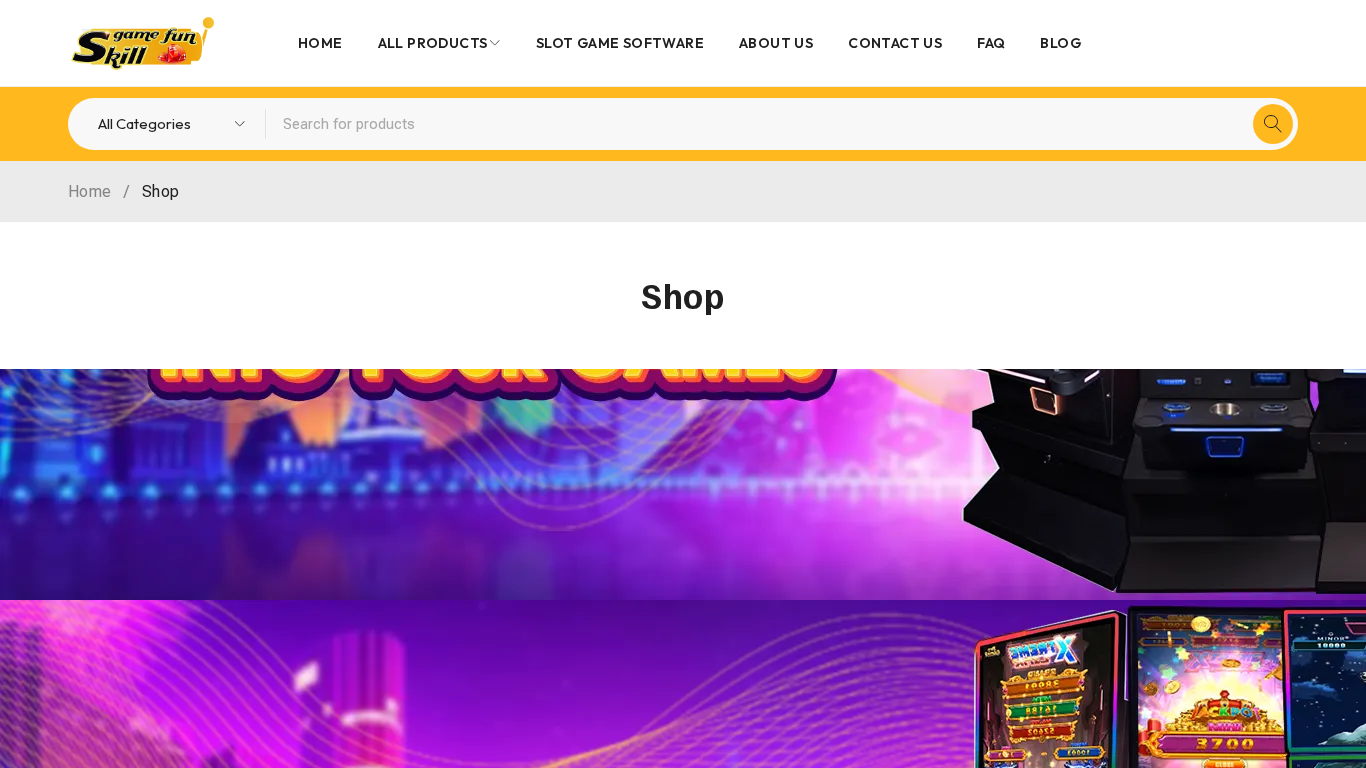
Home (90, 191)
